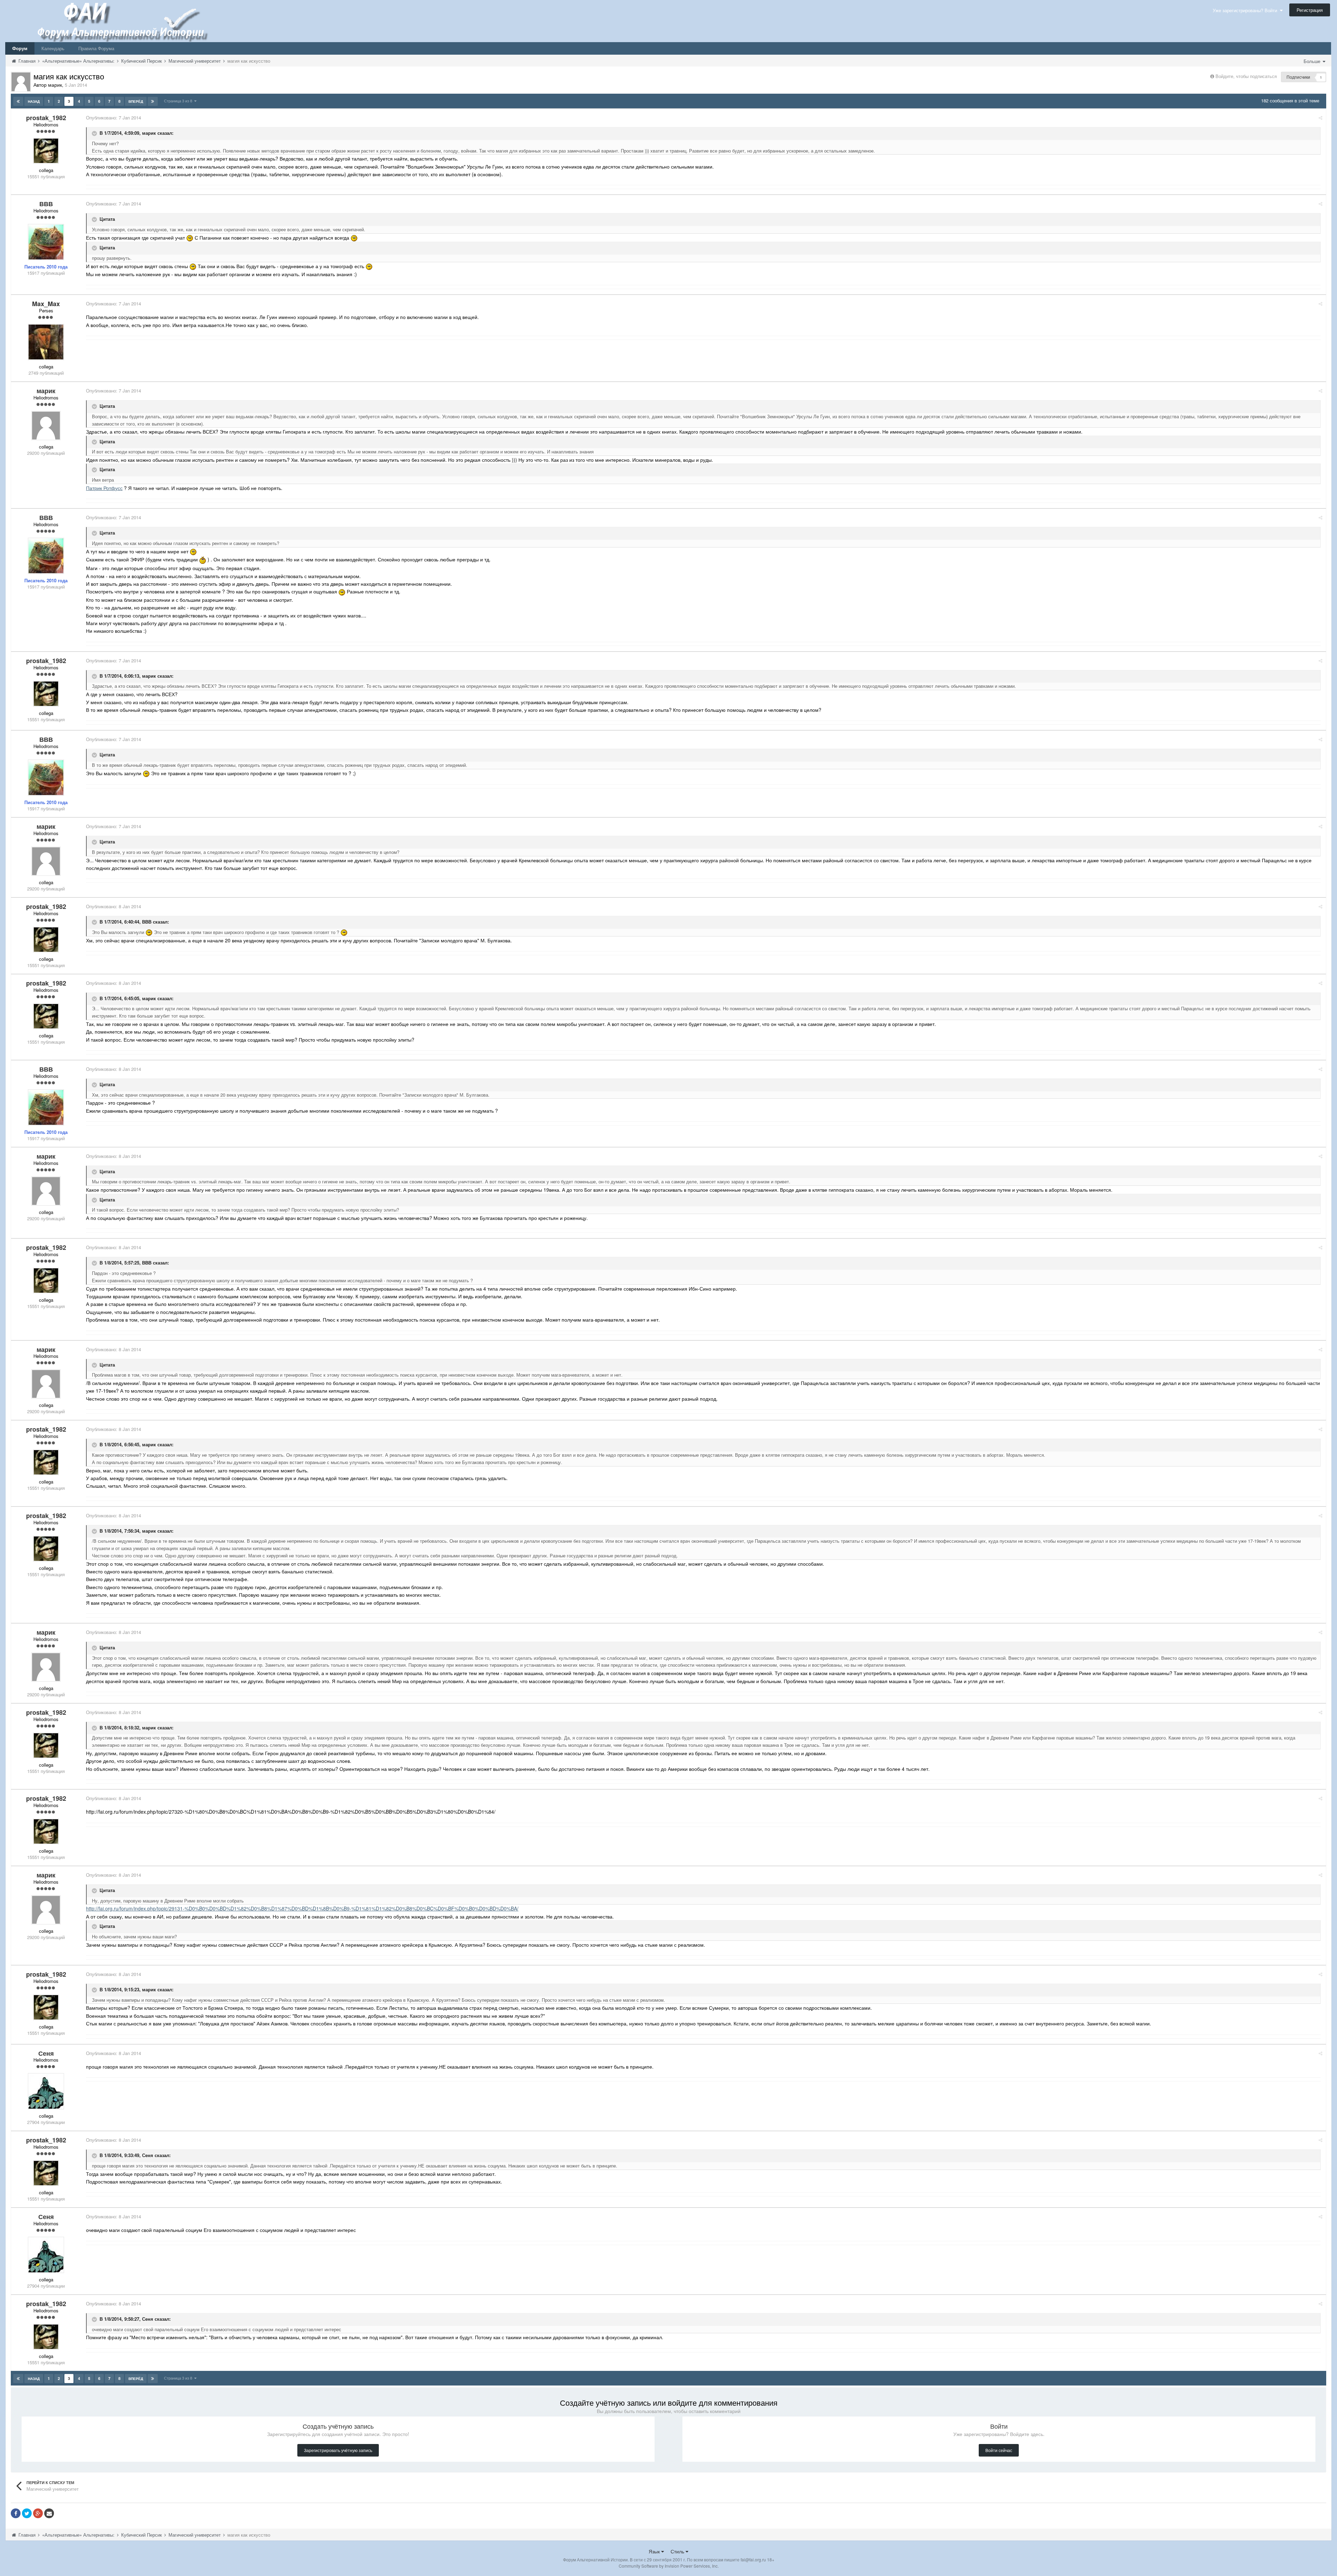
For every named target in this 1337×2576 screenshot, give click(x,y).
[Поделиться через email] (49, 2513)
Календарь (53, 48)
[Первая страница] (18, 101)
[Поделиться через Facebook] (16, 2513)
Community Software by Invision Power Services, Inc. (669, 2566)
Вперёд (136, 101)
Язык (655, 2551)
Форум (20, 48)
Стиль (678, 2551)
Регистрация (1310, 10)
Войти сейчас (999, 2450)
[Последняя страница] (153, 101)
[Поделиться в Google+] (38, 2513)
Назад (34, 101)
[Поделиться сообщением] (1320, 118)
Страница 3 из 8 (179, 101)
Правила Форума (96, 48)
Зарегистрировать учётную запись (338, 2450)
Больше (1313, 61)
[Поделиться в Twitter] (27, 2513)
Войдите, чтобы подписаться (1246, 76)
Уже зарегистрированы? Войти (1246, 10)
